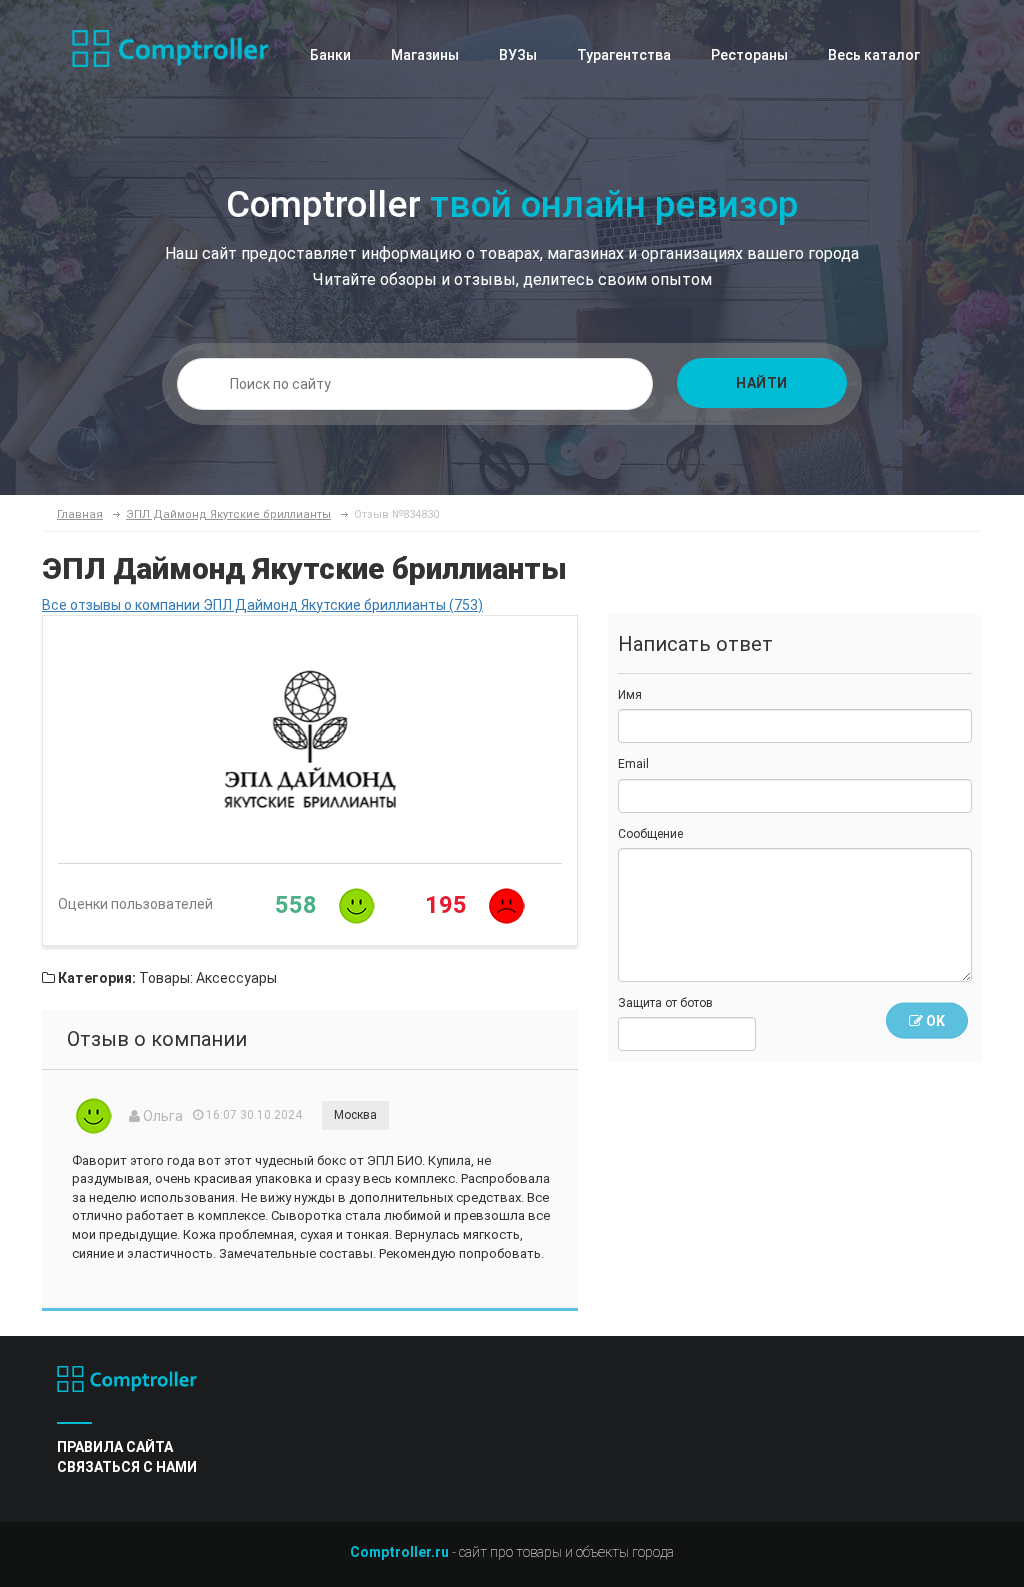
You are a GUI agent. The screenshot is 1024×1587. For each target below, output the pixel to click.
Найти (762, 383)
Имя (630, 695)
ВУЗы (518, 55)
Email (633, 764)
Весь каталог (874, 55)
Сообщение (650, 834)
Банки (330, 55)
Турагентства (624, 55)
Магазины (425, 55)
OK (934, 1021)
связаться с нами (127, 1467)
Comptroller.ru (399, 1552)
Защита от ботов (665, 1003)
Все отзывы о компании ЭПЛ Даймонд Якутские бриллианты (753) (262, 605)
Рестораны (749, 55)
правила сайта (115, 1447)
